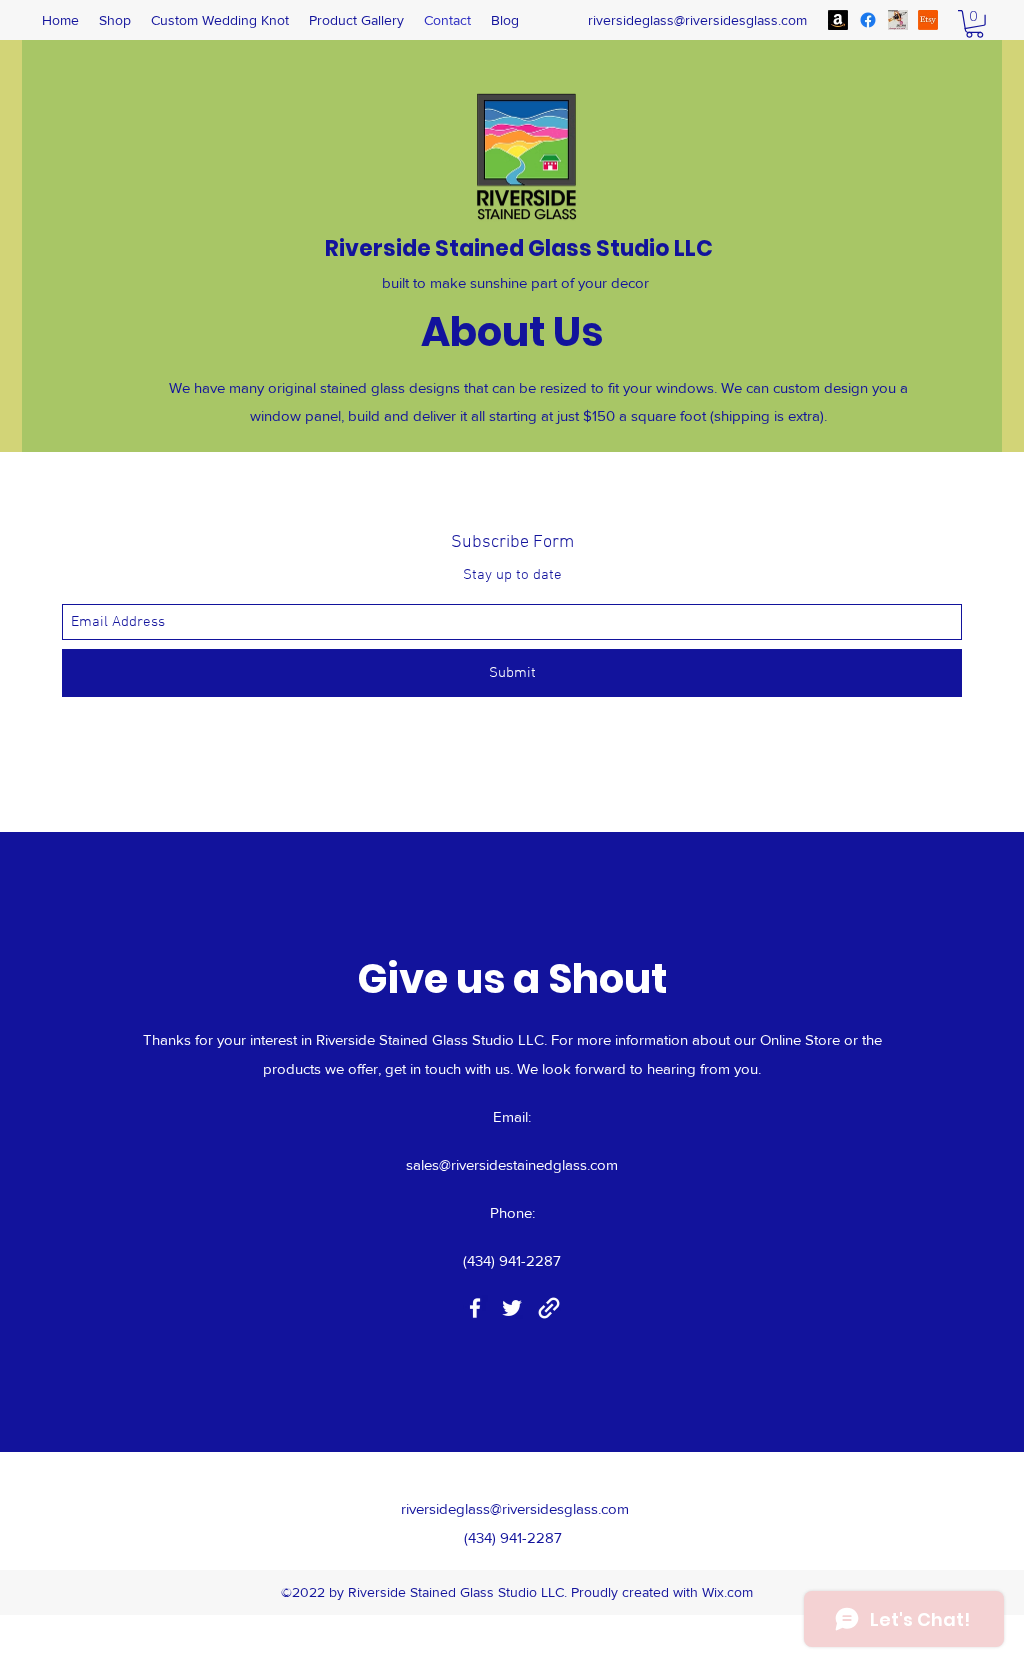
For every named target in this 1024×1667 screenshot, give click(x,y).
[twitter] (512, 1308)
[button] (974, 24)
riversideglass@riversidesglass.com (697, 20)
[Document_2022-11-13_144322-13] (898, 20)
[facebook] (868, 20)
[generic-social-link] (928, 20)
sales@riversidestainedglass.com (512, 1164)
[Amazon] (838, 20)
